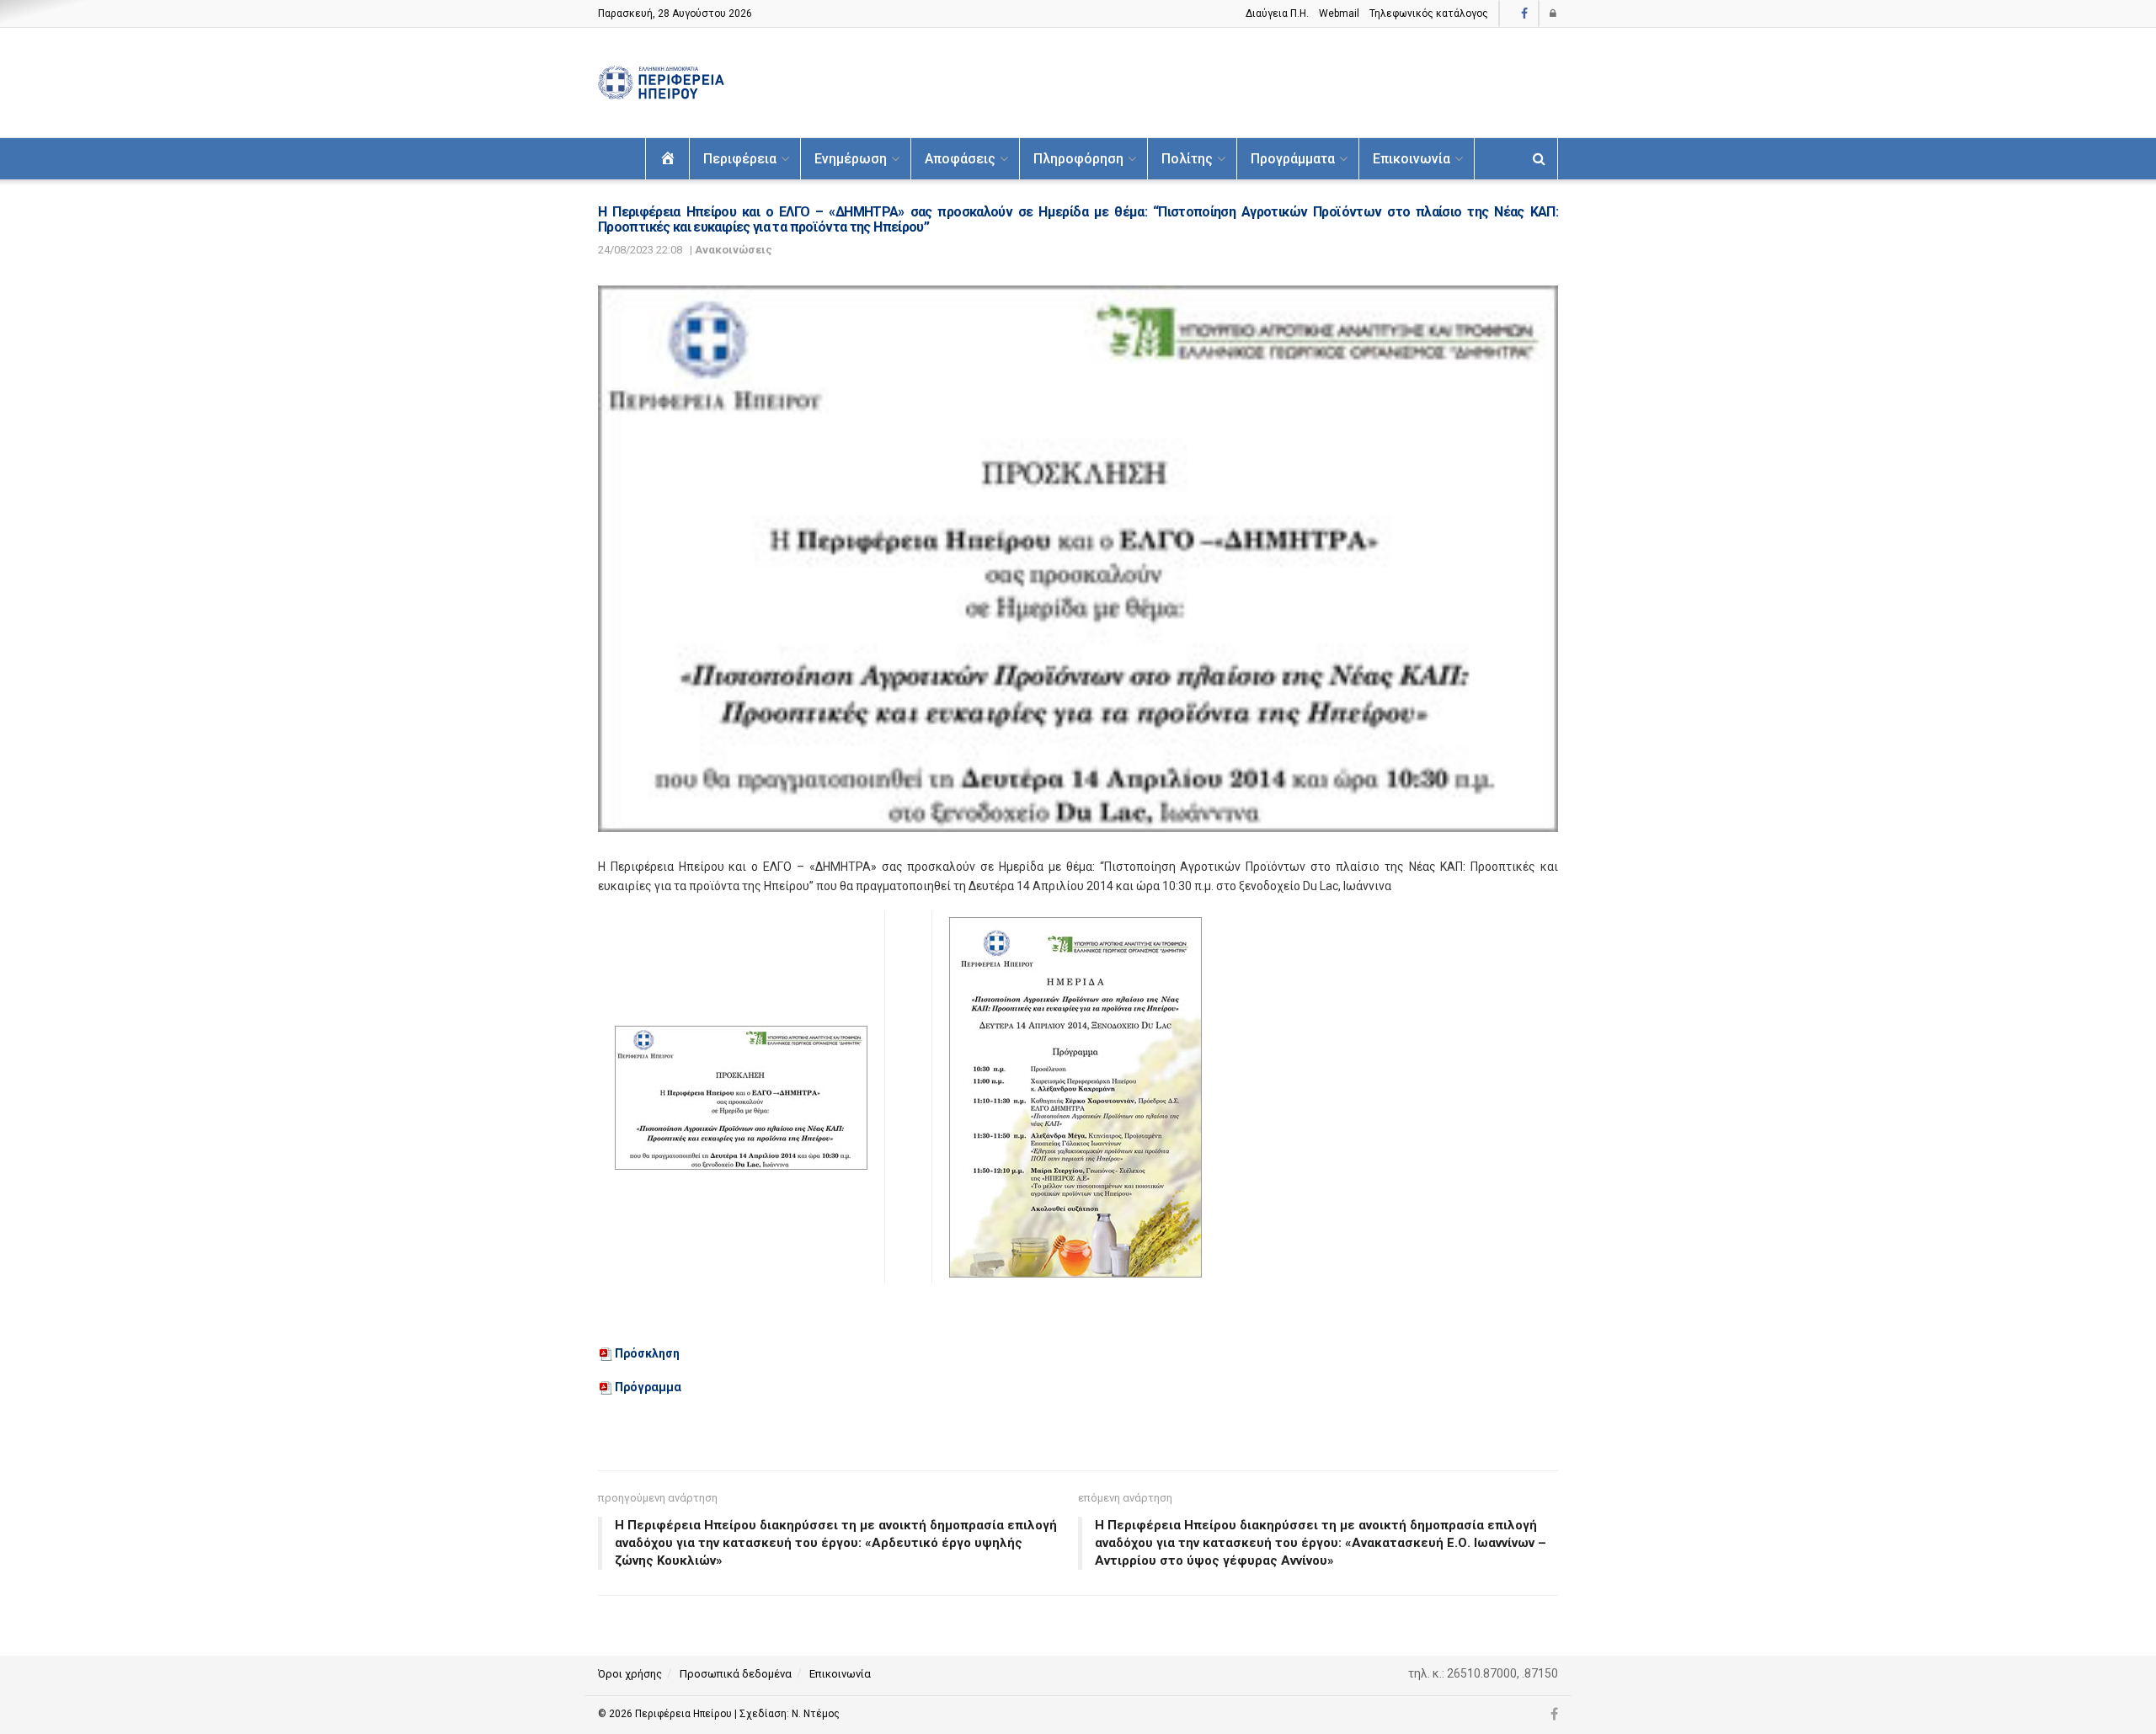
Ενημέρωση (851, 159)
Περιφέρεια (740, 159)
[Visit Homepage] (661, 83)
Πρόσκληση (647, 1353)
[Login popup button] (1554, 13)
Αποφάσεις (960, 159)
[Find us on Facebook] (1524, 14)
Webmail (1339, 13)
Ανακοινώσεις (734, 250)
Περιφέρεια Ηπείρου (685, 1714)
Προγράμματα (1293, 159)
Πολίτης (1187, 159)
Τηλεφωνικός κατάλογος (1429, 13)
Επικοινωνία (1412, 159)
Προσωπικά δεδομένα (736, 1674)
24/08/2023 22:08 (640, 250)
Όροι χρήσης (630, 1674)
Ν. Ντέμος (816, 1714)
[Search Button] (1539, 159)
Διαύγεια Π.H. (1277, 13)
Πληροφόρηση (1078, 159)
